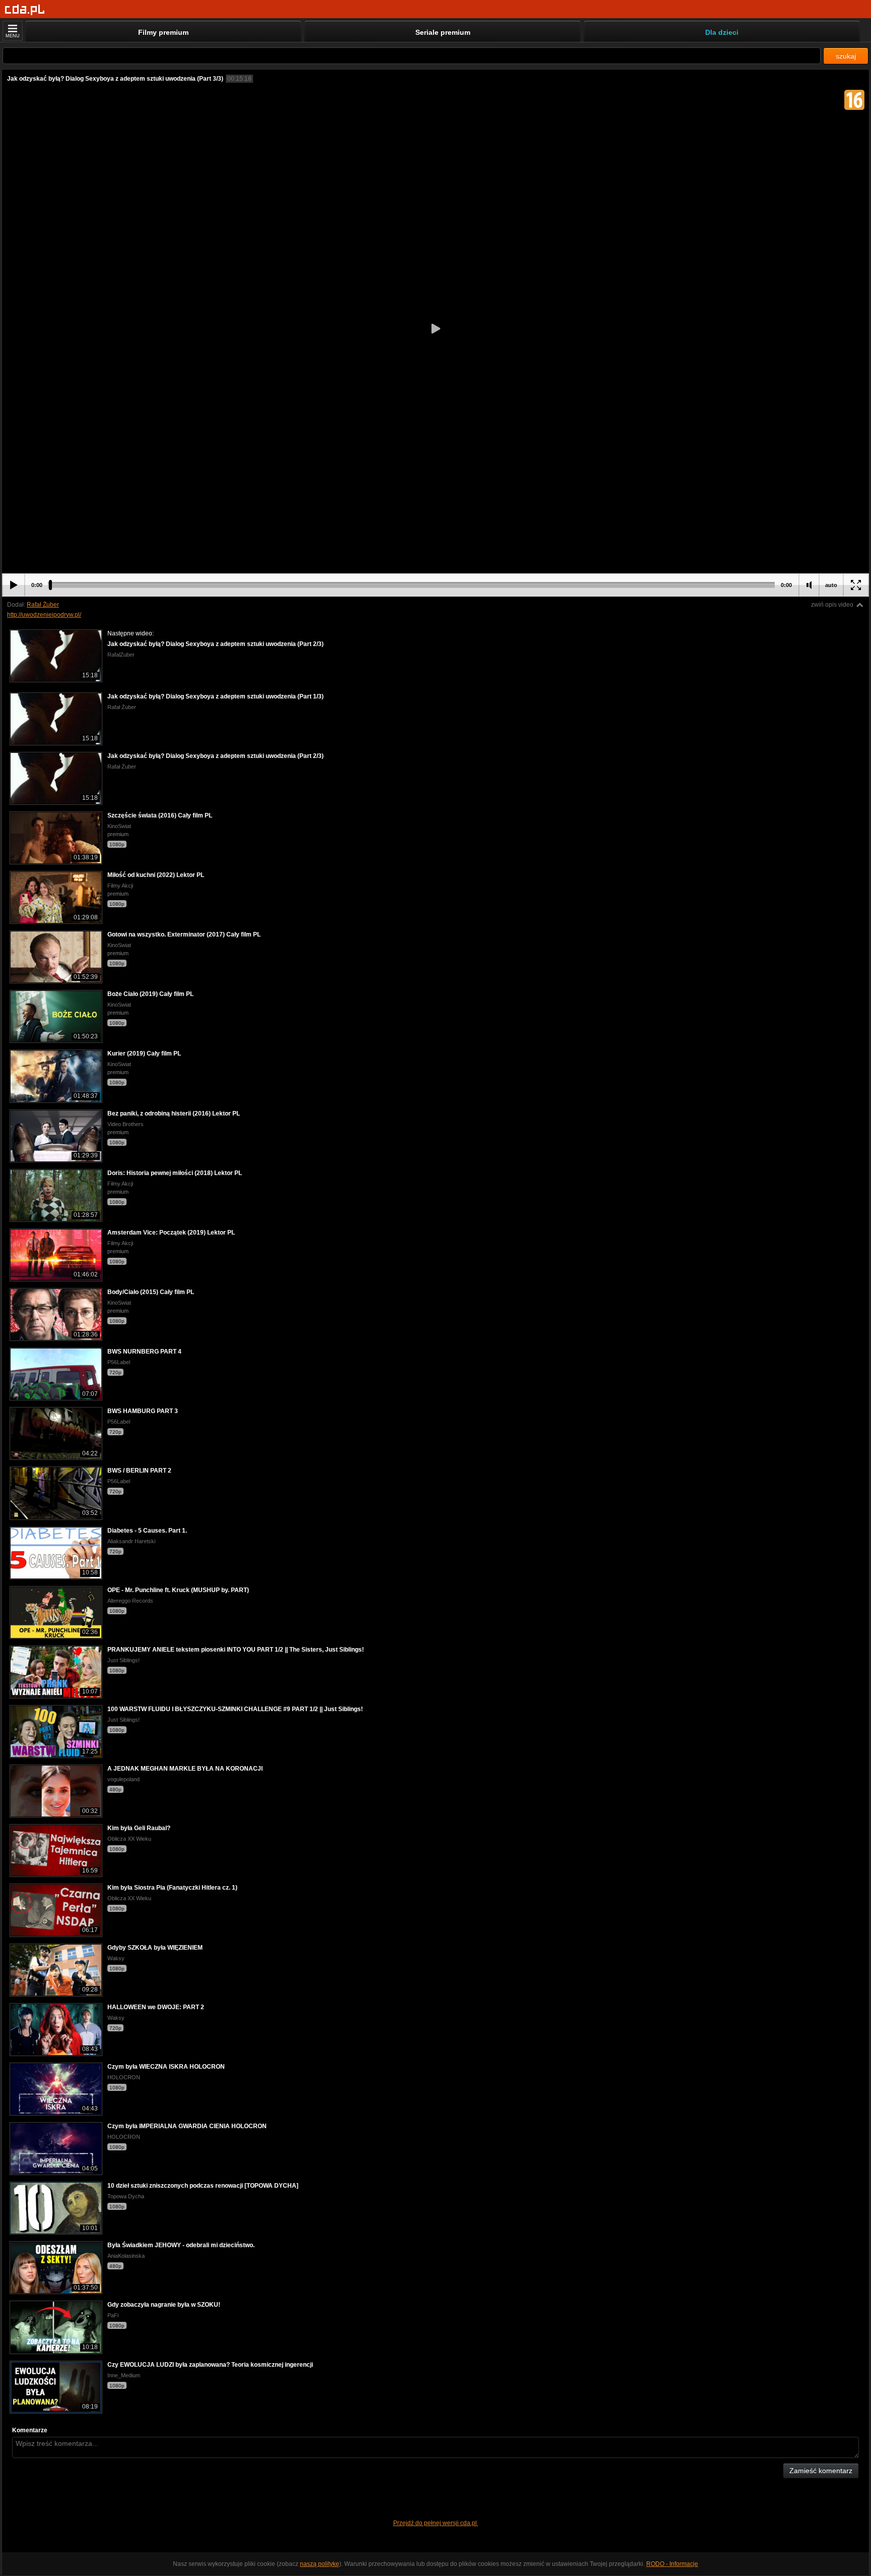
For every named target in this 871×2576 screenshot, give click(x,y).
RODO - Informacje (672, 2564)
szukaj (846, 56)
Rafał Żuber (43, 605)
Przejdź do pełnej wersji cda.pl (436, 2523)
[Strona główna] (25, 10)
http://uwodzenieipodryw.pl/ (44, 615)
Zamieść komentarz (821, 2471)
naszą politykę (320, 2564)
